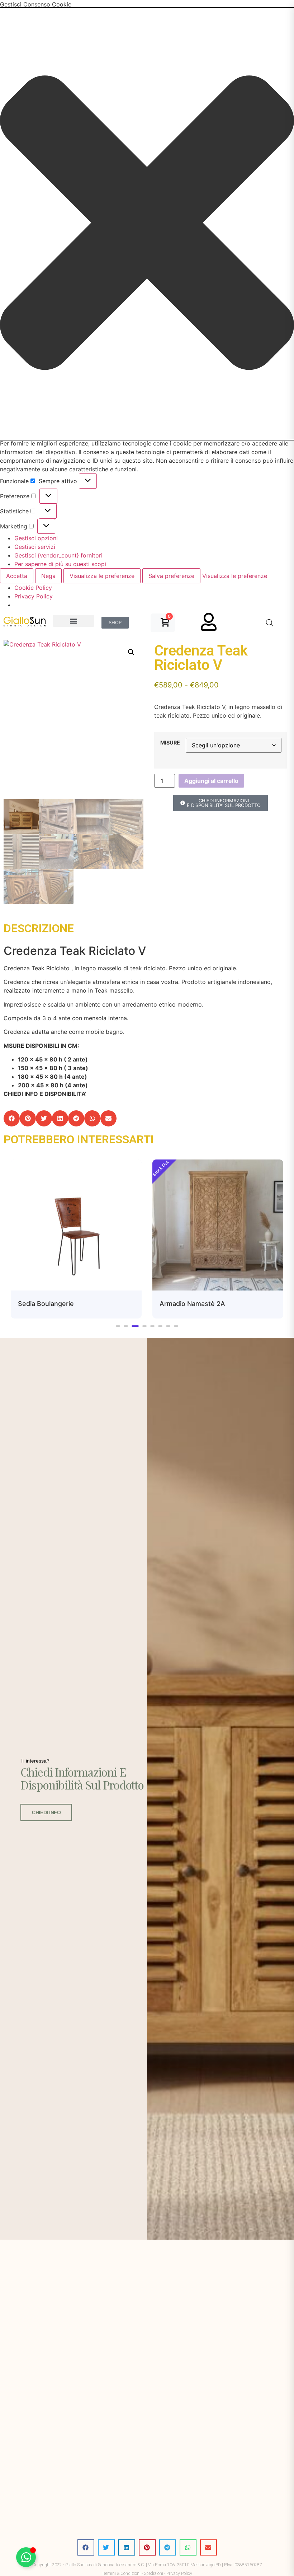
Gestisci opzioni (36, 538)
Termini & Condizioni (121, 2573)
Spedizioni (153, 2573)
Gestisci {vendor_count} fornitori (58, 555)
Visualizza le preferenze (102, 576)
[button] (147, 224)
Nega (48, 576)
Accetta (17, 576)
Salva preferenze (171, 576)
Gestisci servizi (35, 547)
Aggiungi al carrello (211, 781)
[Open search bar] (270, 623)
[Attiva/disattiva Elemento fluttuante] (26, 2557)
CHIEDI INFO (46, 1812)
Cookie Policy (33, 588)
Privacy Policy (34, 596)
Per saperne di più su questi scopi (60, 564)
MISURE (170, 743)
